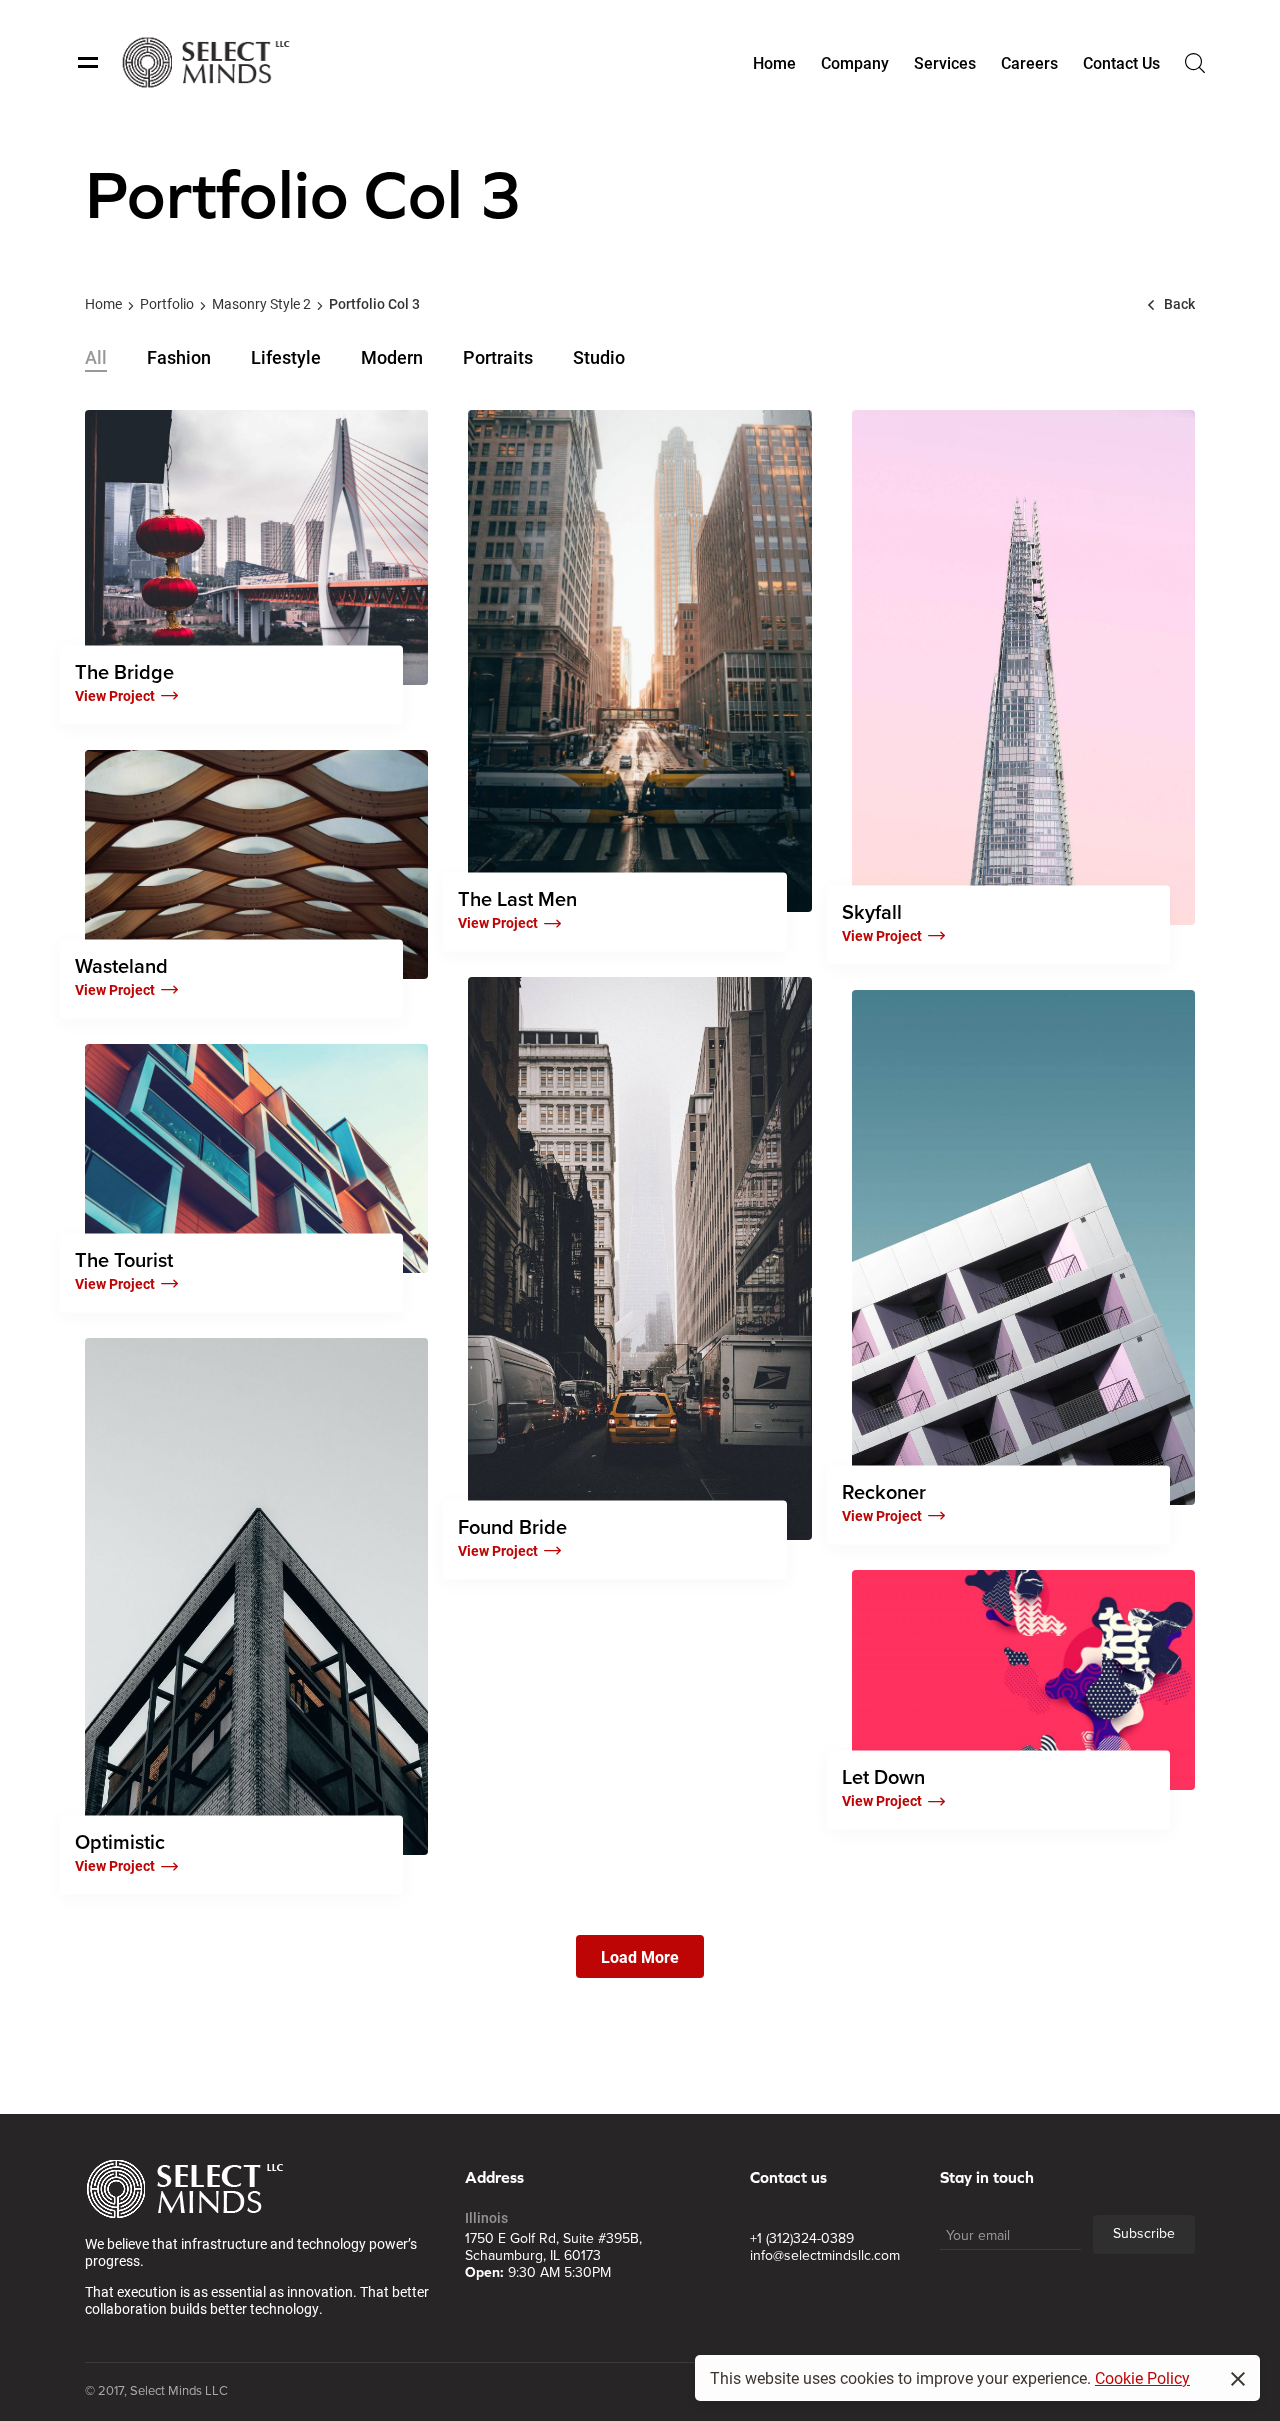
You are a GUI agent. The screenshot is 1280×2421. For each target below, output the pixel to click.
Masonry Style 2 (261, 303)
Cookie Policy (1142, 2377)
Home (103, 303)
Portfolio (167, 303)
